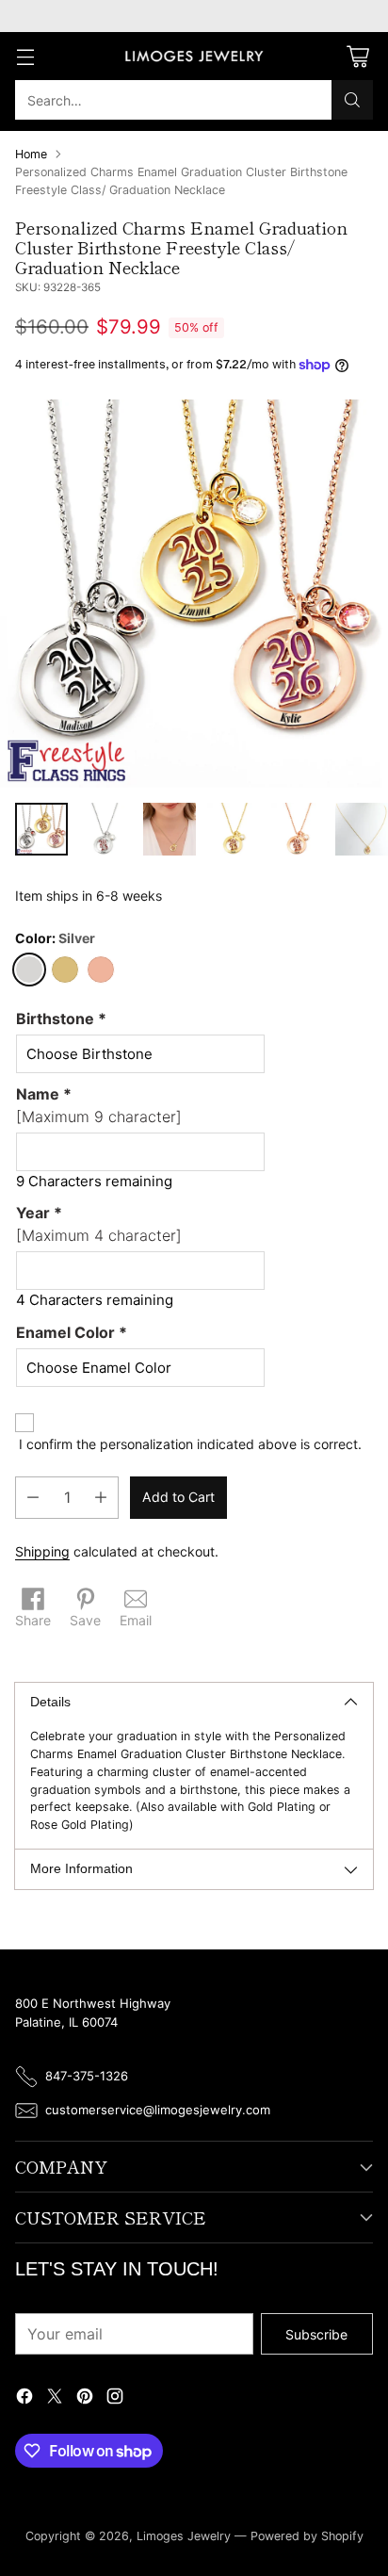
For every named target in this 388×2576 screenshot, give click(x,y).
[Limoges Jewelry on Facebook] (24, 2398)
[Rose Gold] (101, 970)
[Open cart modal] (357, 56)
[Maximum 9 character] (99, 1105)
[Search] (352, 100)
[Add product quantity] (101, 1498)
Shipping (42, 1551)
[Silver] (29, 970)
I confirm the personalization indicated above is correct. (190, 1444)
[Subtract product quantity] (33, 1498)
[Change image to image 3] (170, 829)
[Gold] (65, 970)
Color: (55, 938)
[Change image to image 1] (41, 829)
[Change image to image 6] (362, 829)
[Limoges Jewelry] (194, 57)
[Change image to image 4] (234, 829)
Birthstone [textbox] (61, 1019)
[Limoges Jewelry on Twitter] (55, 2398)
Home (31, 154)
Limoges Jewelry (184, 2536)
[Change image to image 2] (105, 829)
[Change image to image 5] (298, 829)
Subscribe (316, 2334)
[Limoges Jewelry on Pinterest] (85, 2398)
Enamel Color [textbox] (72, 1332)
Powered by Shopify (307, 2536)
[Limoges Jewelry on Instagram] (115, 2398)
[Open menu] (25, 56)
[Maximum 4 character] (99, 1224)
